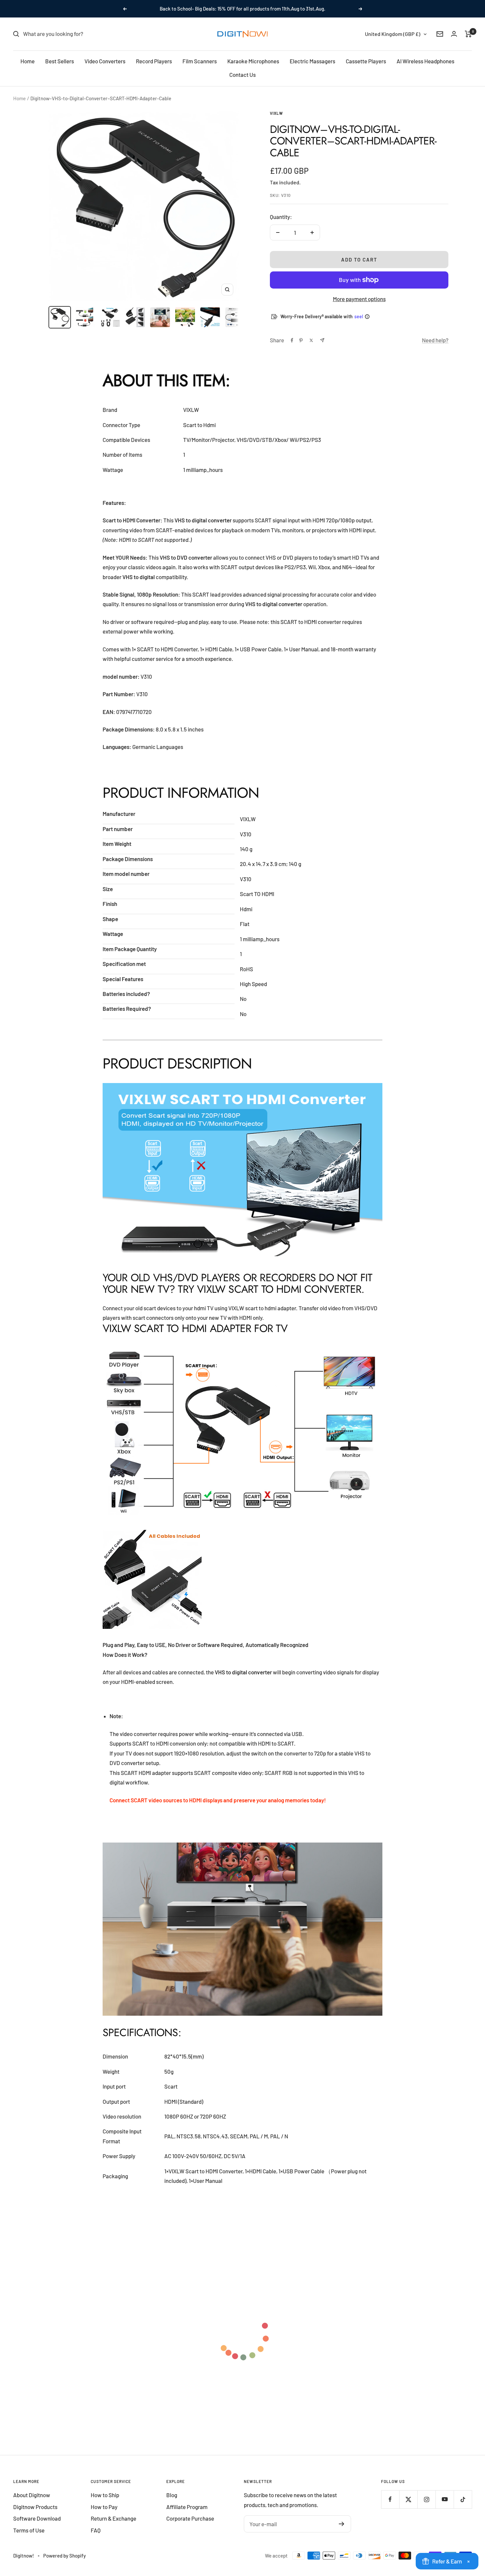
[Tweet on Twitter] (311, 340)
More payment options (359, 299)
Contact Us (242, 75)
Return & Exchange (113, 2518)
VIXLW (276, 113)
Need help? (435, 340)
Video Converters (105, 61)
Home (28, 61)
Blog (172, 2495)
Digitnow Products (35, 2507)
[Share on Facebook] (292, 340)
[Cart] (468, 34)
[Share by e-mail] (322, 340)
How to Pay (104, 2507)
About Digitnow (32, 2495)
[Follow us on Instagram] (426, 2499)
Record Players (154, 61)
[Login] (454, 34)
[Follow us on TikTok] (463, 2499)
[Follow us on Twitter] (408, 2499)
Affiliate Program (187, 2507)
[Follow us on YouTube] (445, 2499)
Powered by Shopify (65, 2556)
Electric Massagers (312, 61)
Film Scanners (200, 61)
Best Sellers (60, 61)
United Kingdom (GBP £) (393, 34)
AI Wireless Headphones (425, 61)
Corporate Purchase (190, 2518)
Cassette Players (366, 61)
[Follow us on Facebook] (390, 2499)
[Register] (342, 2524)
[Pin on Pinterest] (301, 340)
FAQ (96, 2530)
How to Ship (105, 2495)
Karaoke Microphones (253, 61)
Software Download (37, 2518)
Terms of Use (29, 2530)
